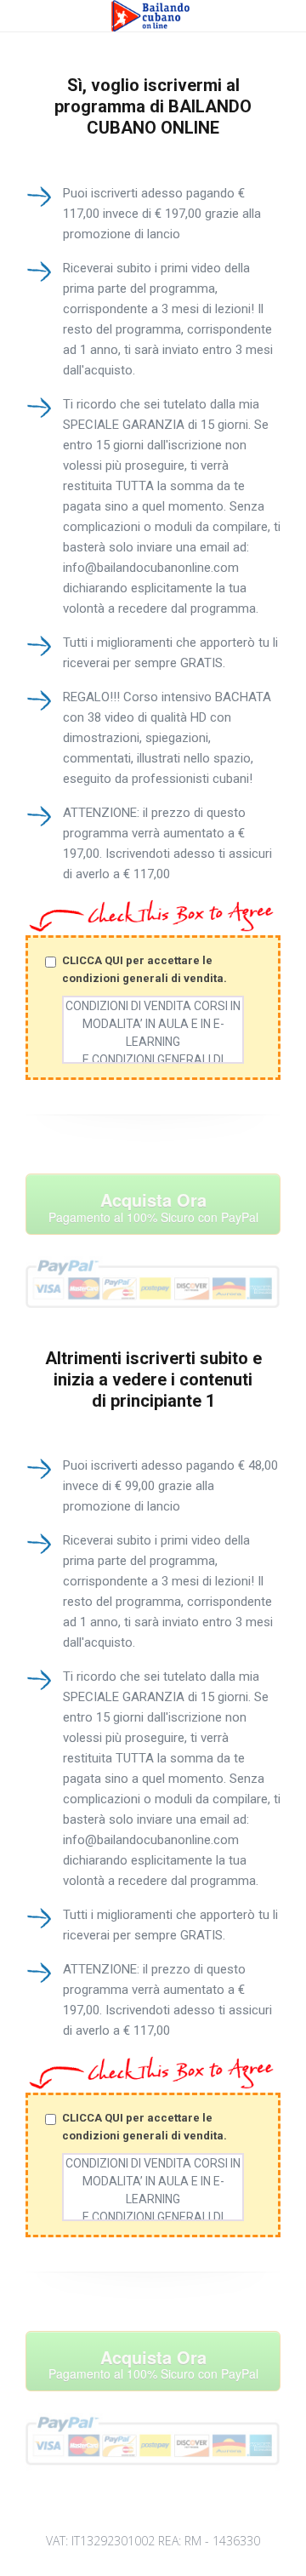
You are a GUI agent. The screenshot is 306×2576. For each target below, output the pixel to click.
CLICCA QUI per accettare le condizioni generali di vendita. (144, 969)
